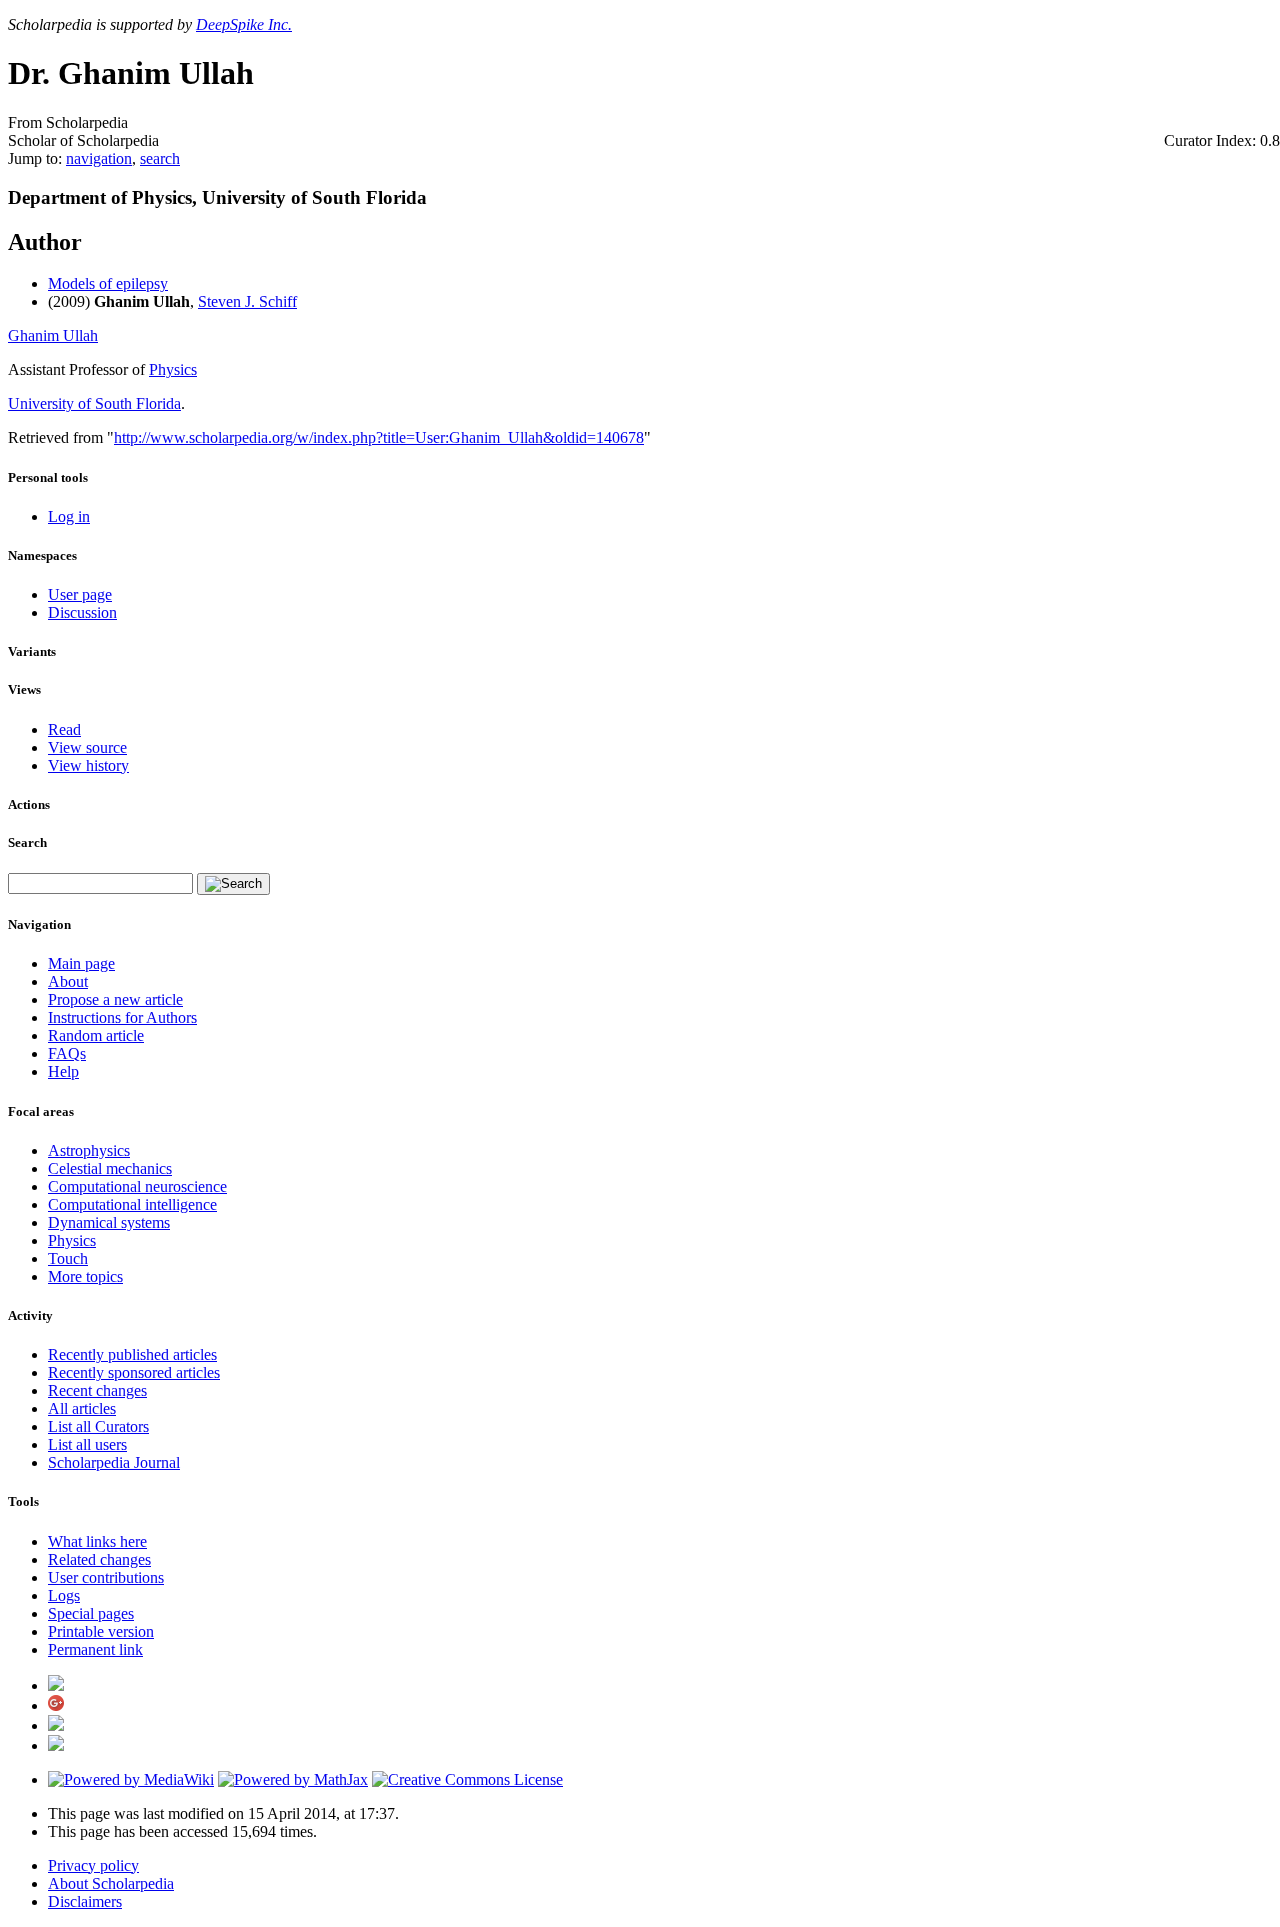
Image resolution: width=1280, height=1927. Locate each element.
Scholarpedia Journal (114, 1462)
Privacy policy (93, 1865)
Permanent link (95, 1649)
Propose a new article (115, 999)
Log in (69, 516)
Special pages (91, 1613)
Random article (96, 1035)
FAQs (67, 1053)
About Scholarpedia (111, 1883)
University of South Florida (94, 403)
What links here (97, 1541)
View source (87, 747)
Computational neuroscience (137, 1186)
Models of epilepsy (108, 283)
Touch (68, 1258)
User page (80, 594)
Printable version (101, 1631)
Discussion (82, 612)
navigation (99, 158)
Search (27, 842)
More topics (85, 1276)
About (68, 981)
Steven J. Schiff (247, 301)
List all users (87, 1444)
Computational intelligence (132, 1204)
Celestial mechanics (110, 1168)
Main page (81, 963)
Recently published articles (132, 1354)
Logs (64, 1595)
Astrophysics (89, 1150)
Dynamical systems (109, 1222)
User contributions (106, 1577)
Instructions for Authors (122, 1017)
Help (63, 1071)
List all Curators (98, 1426)
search (160, 158)
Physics (173, 369)
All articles (82, 1408)
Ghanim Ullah (53, 335)
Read (64, 729)
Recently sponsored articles (134, 1372)
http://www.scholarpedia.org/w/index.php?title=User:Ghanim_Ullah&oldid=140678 (379, 437)
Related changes (99, 1559)
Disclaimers (85, 1901)
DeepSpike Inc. (244, 24)
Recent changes (97, 1390)
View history (88, 765)
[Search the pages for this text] (233, 884)
